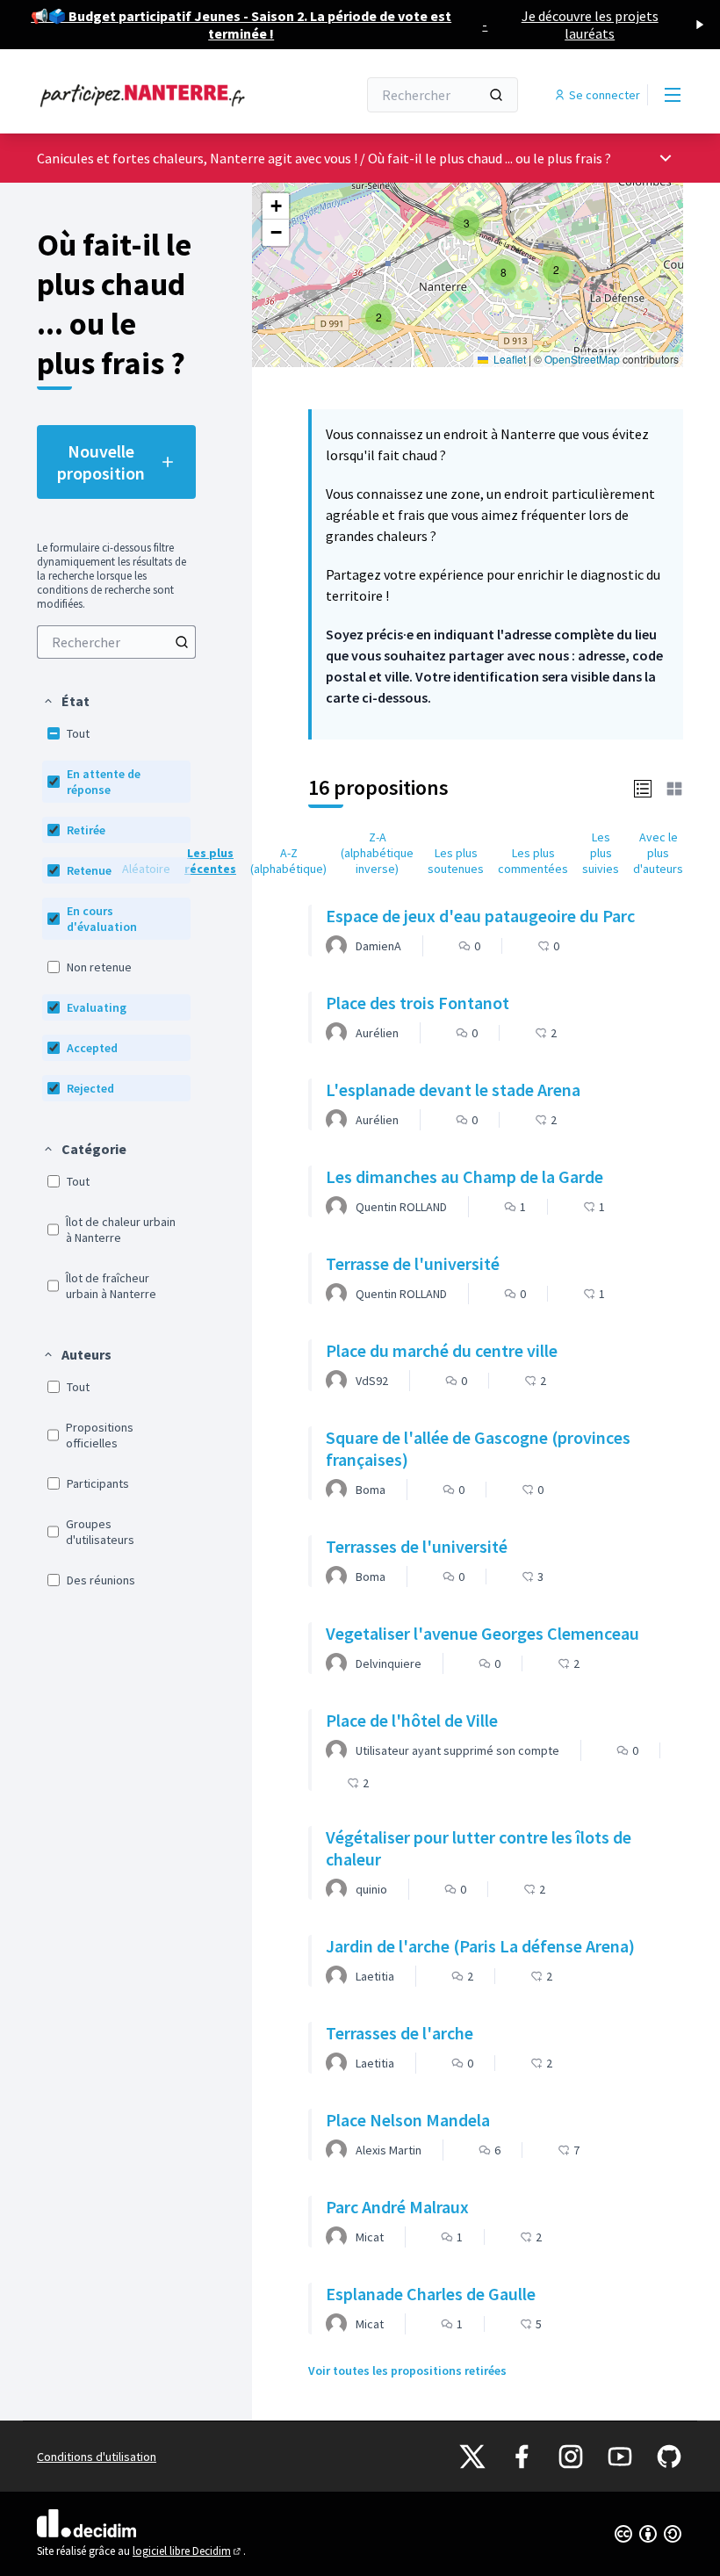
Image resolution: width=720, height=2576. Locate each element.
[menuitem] (116, 642)
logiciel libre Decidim (188, 2551)
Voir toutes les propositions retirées (407, 2370)
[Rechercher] (496, 95)
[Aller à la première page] (154, 95)
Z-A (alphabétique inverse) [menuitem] (377, 853)
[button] (66, 701)
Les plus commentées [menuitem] (533, 861)
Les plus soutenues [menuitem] (456, 861)
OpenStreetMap (582, 359)
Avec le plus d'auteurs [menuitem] (658, 853)
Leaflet (508, 359)
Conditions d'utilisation (97, 2457)
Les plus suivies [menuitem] (601, 853)
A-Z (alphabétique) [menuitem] (288, 861)
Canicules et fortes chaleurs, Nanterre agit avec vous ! (198, 158)
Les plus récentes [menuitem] (210, 861)
